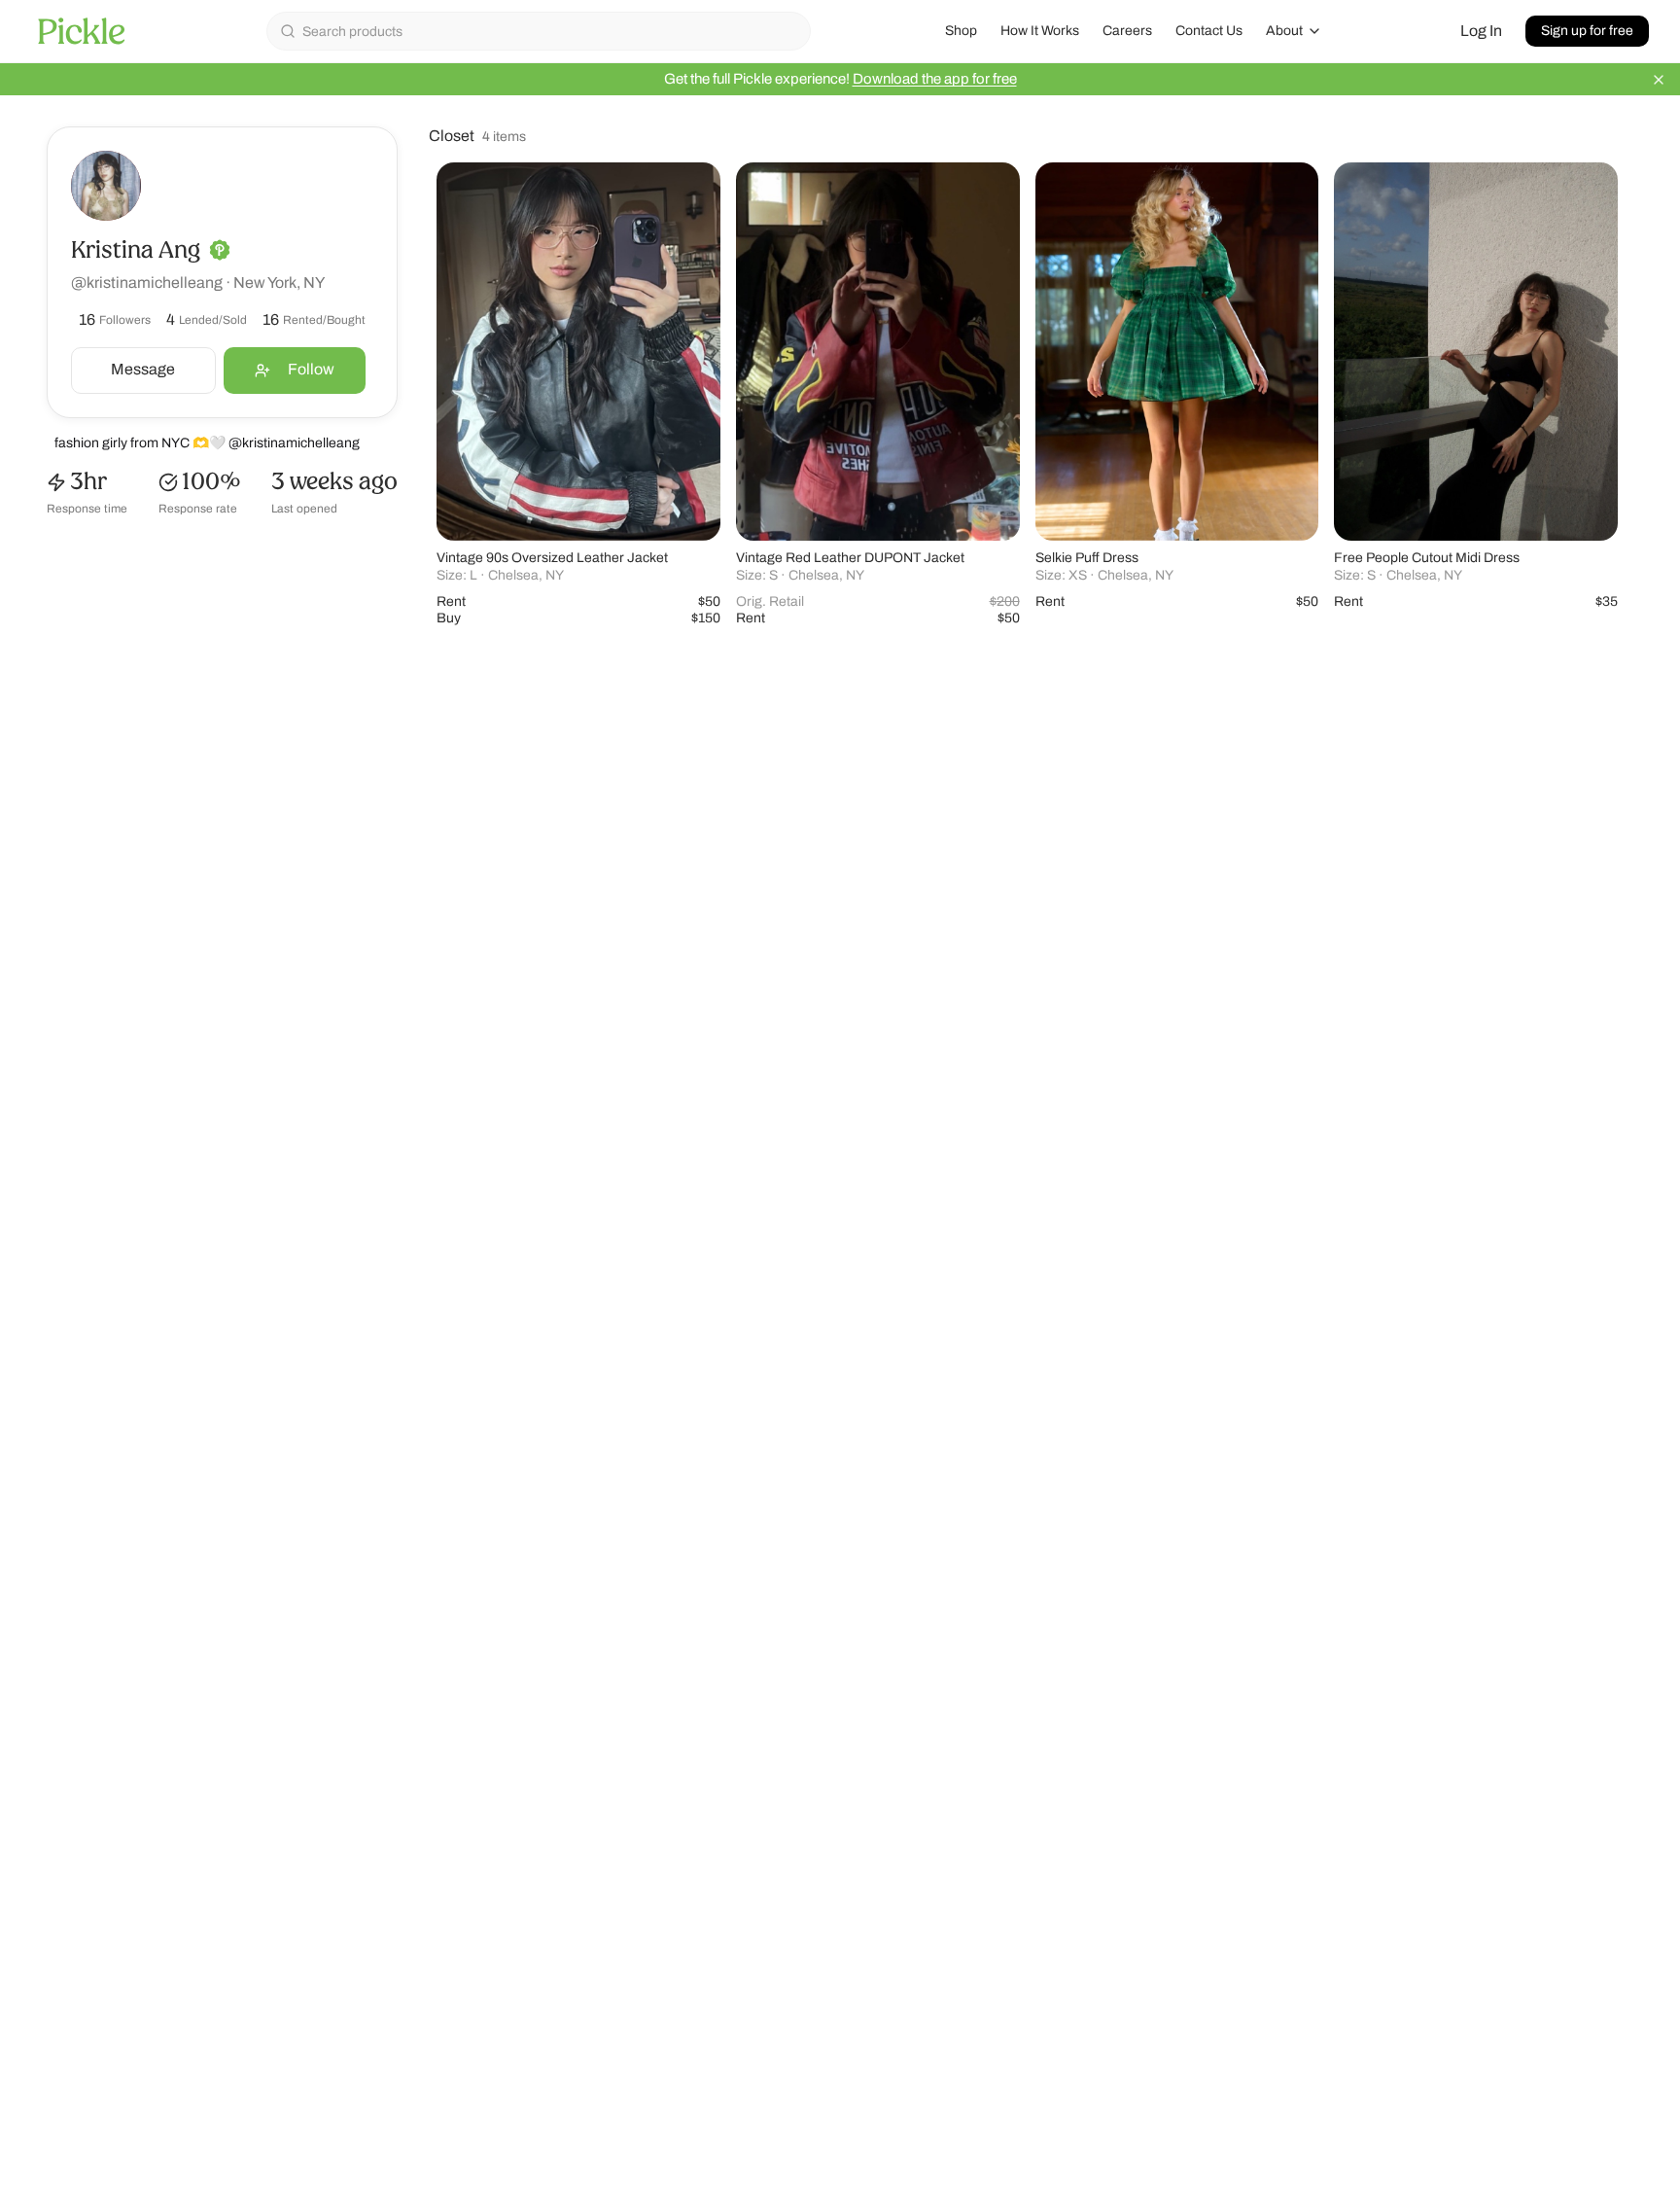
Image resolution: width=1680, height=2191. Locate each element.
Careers (1127, 31)
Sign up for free (1587, 31)
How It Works (1040, 31)
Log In (1481, 31)
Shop (961, 31)
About (1284, 31)
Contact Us (1209, 31)
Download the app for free (935, 79)
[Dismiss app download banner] (1659, 80)
